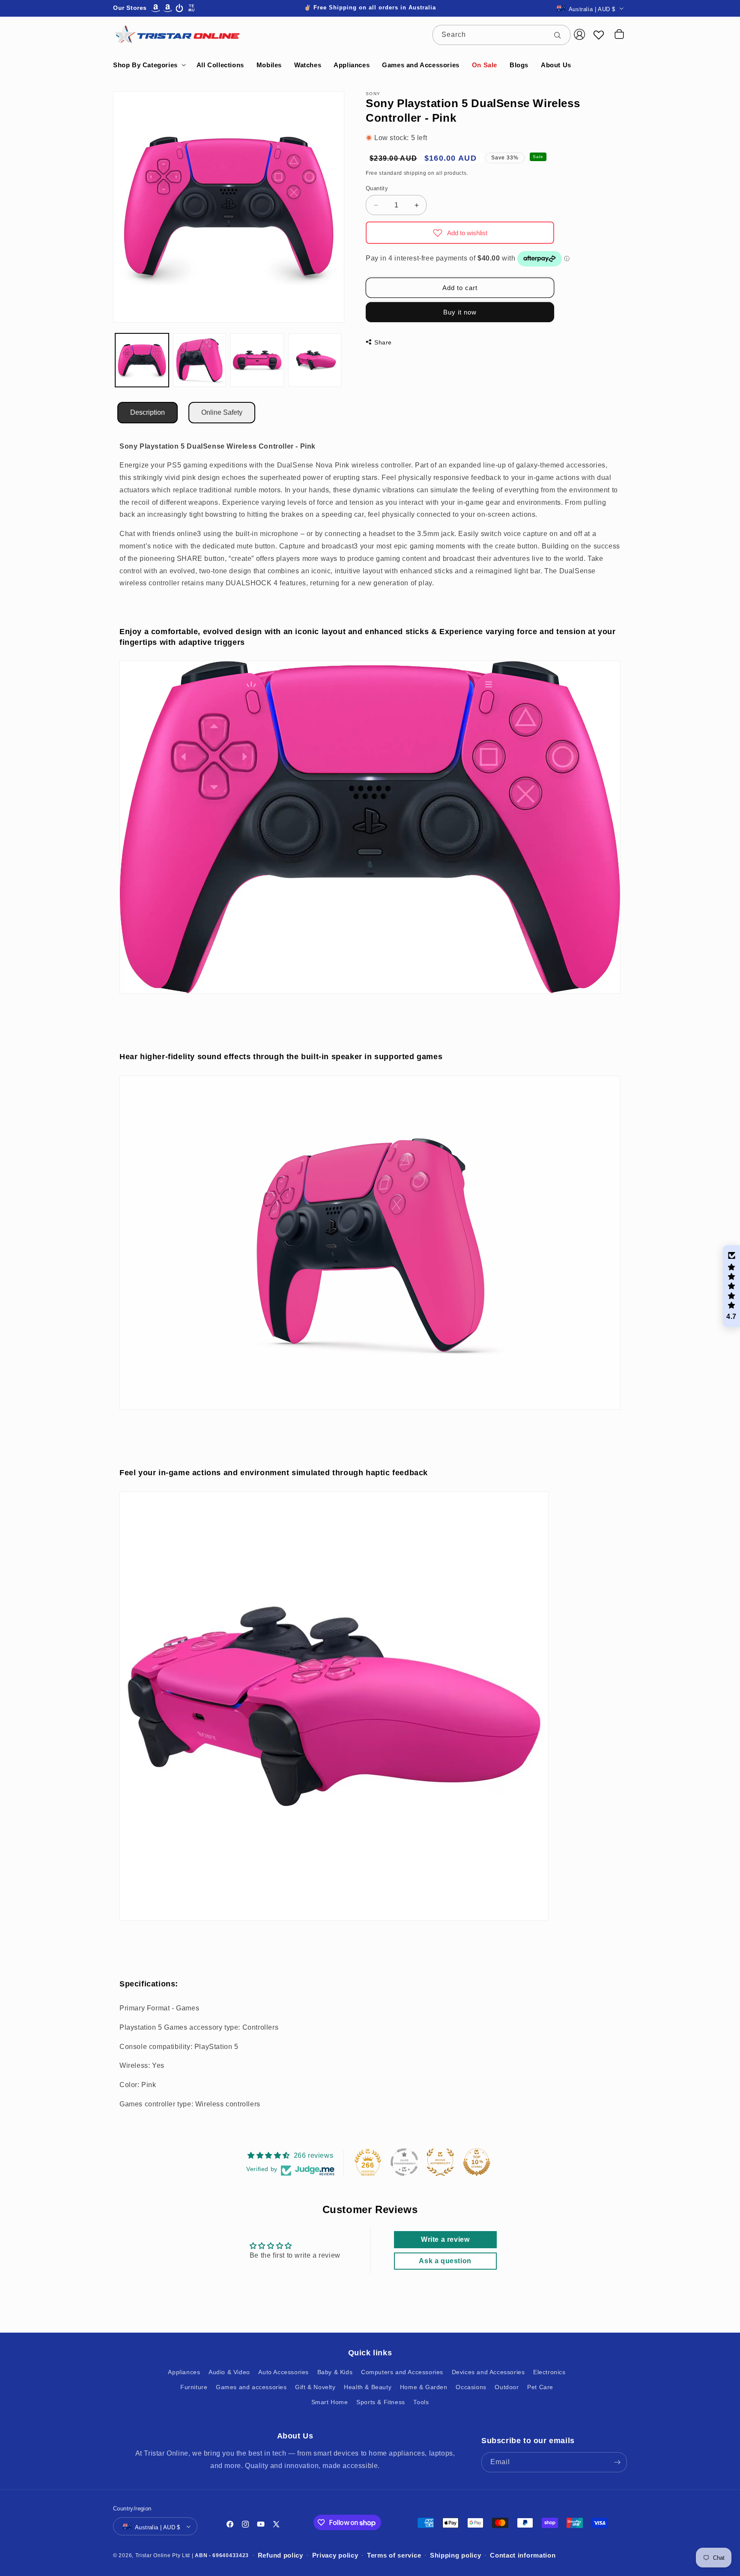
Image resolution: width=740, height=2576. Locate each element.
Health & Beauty (368, 2387)
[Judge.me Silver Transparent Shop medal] (404, 2162)
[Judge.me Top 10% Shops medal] (477, 2162)
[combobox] (501, 35)
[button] (149, 65)
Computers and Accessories (402, 2372)
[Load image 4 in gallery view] (315, 360)
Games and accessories (251, 2387)
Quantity (377, 188)
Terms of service (394, 2555)
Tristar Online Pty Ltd (163, 2555)
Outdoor (507, 2387)
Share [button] (383, 342)
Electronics (549, 2372)
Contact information (523, 2555)
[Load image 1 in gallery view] (142, 360)
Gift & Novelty (315, 2387)
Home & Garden (424, 2387)
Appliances (184, 2372)
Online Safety (222, 412)
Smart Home (330, 2402)
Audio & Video (229, 2372)
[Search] (561, 35)
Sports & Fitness (381, 2402)
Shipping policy (456, 2555)
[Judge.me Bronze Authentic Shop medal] (440, 2162)
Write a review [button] (445, 2240)
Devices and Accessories (488, 2372)
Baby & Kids (335, 2372)
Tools (421, 2402)
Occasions (471, 2387)
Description (148, 412)
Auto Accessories (283, 2372)
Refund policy (280, 2555)
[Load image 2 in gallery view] (200, 360)
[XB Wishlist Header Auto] (599, 35)
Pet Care (540, 2387)
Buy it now (460, 312)
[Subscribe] (617, 2462)
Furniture (194, 2387)
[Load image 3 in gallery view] (257, 360)
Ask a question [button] (445, 2261)
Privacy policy (335, 2555)
